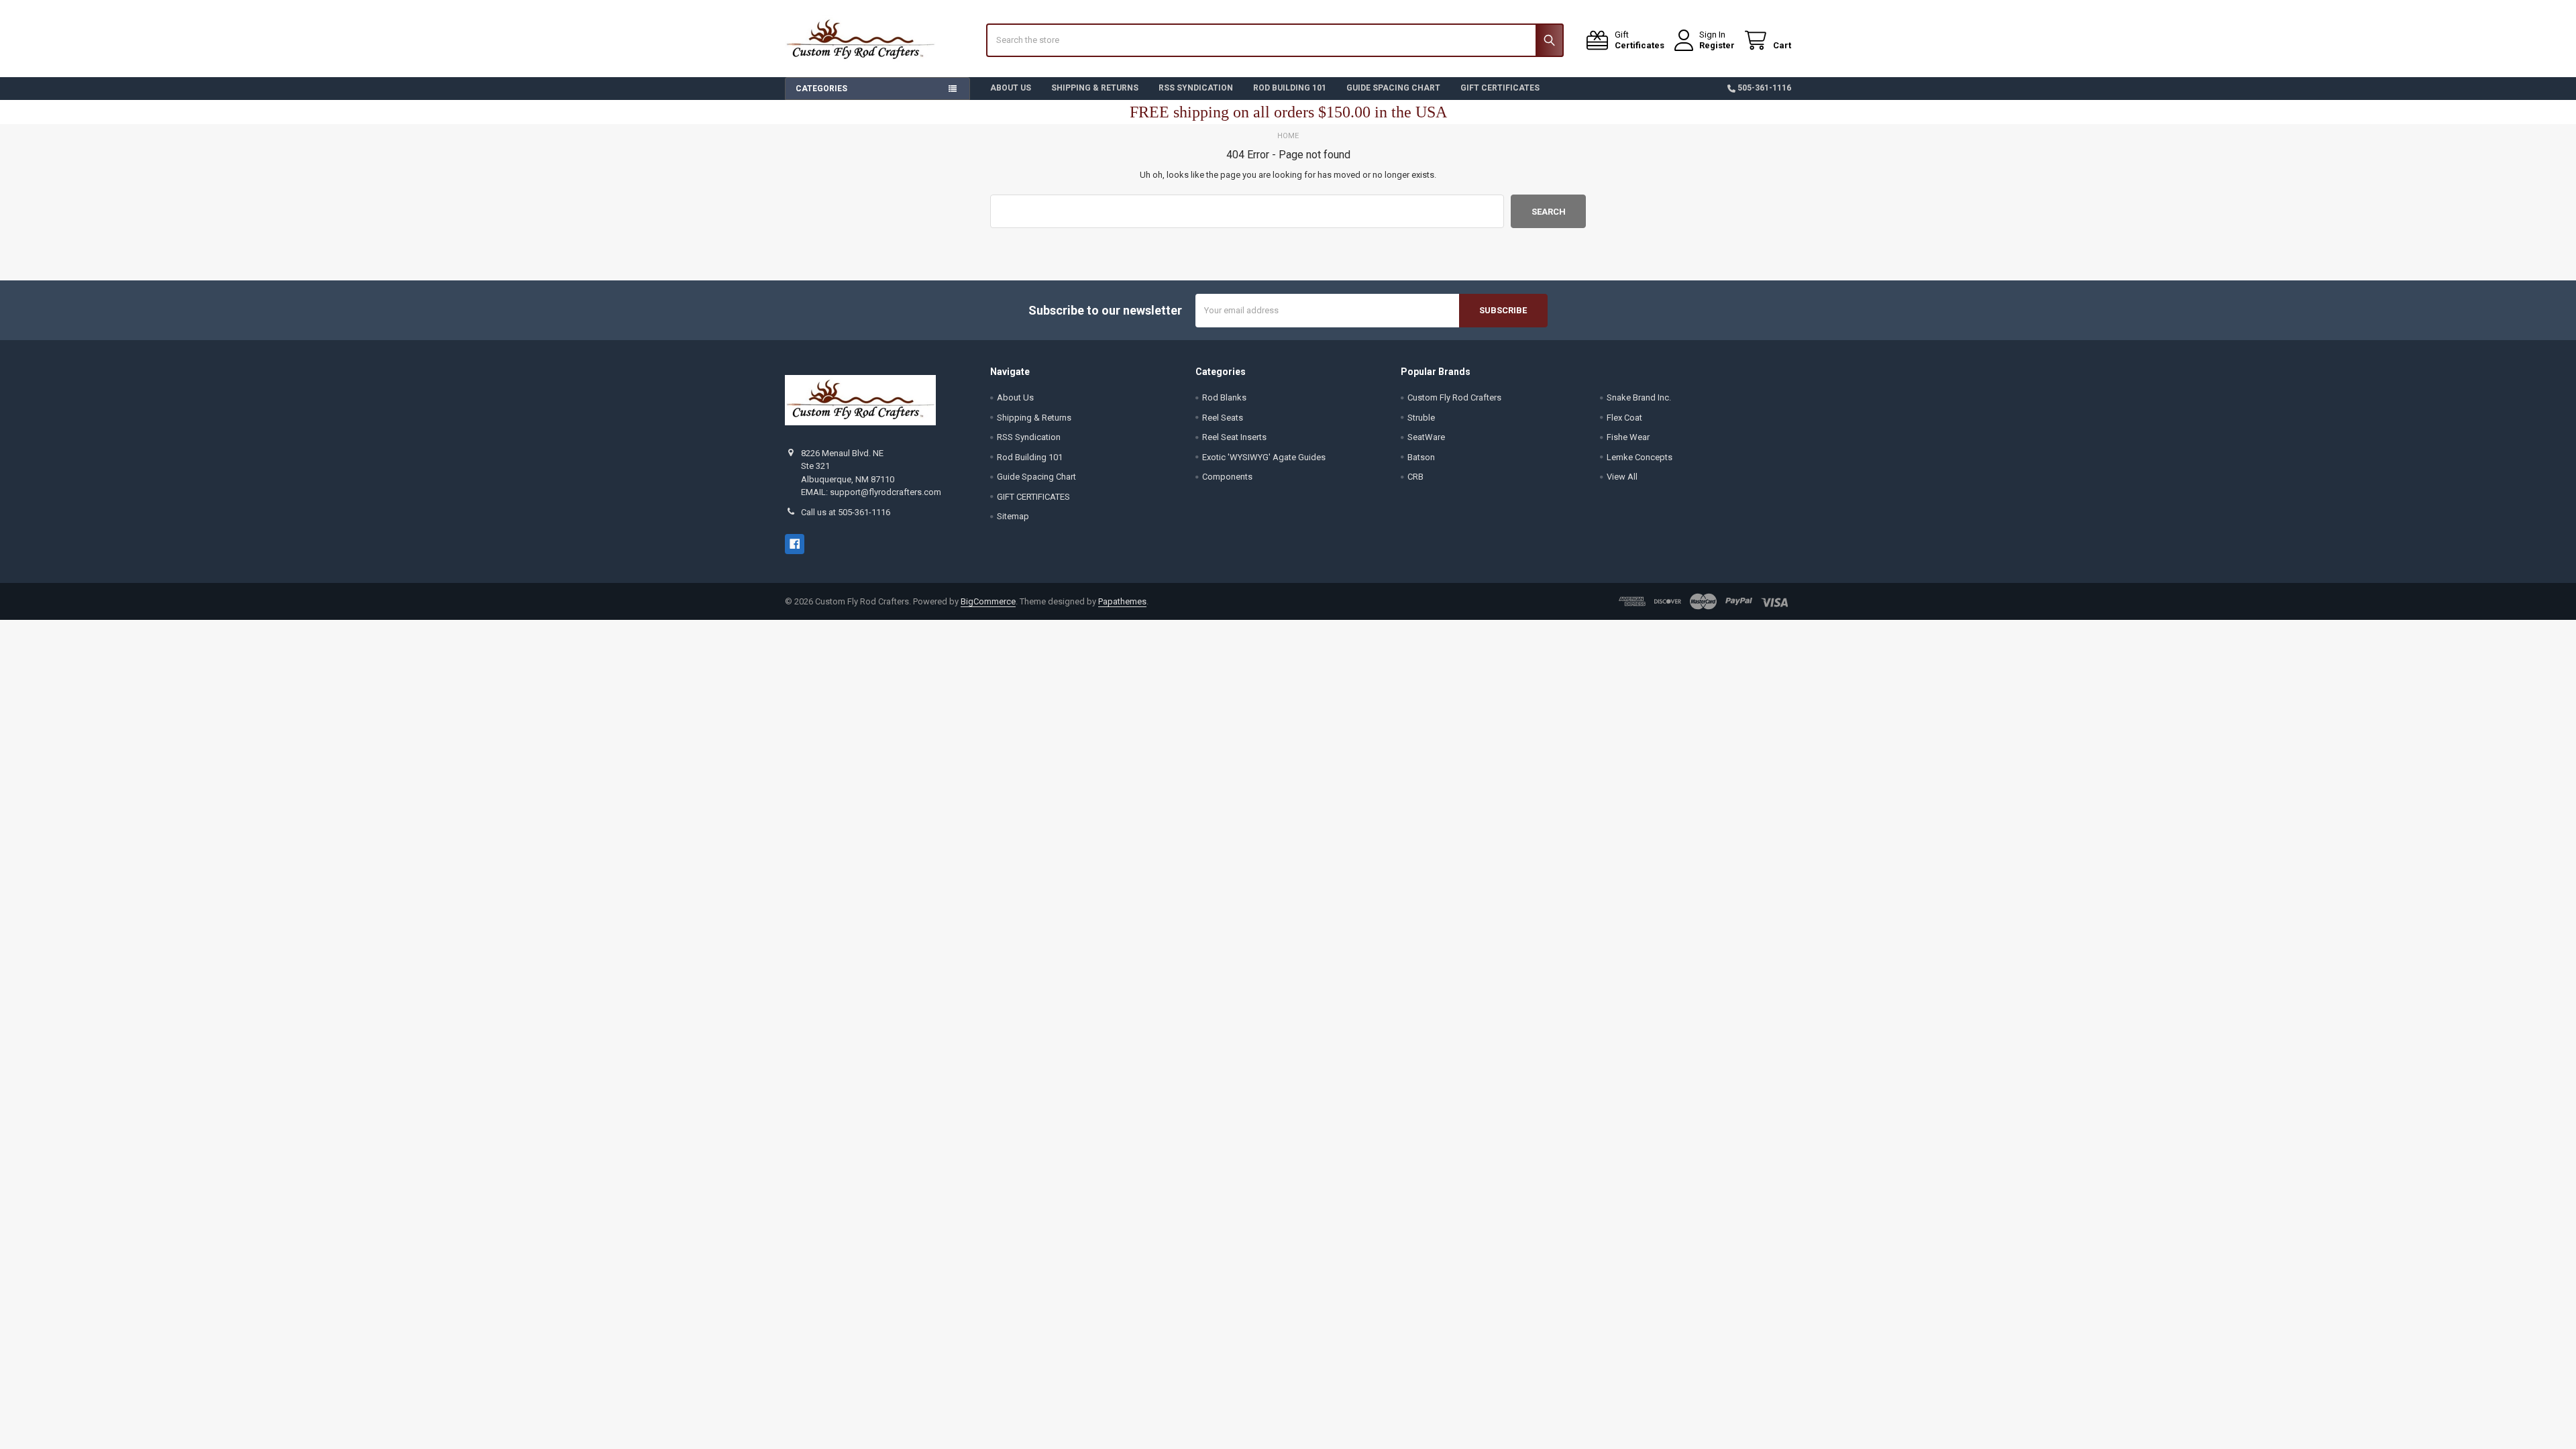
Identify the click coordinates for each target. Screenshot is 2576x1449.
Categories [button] (821, 89)
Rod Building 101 (1290, 88)
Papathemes (1122, 601)
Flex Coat (1624, 418)
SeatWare (1426, 437)
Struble (1421, 418)
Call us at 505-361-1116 (846, 512)
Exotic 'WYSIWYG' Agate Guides (1264, 457)
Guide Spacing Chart (1393, 88)
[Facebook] (795, 544)
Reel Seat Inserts (1234, 437)
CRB (1415, 477)
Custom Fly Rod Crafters (1454, 397)
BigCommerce (988, 601)
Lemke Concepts (1640, 457)
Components (1227, 477)
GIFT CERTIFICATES (1500, 88)
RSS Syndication (1196, 88)
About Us (1011, 88)
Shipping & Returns (1095, 88)
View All (1622, 477)
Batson (1421, 457)
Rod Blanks (1224, 397)
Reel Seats (1223, 418)
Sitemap (1013, 516)
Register (1717, 45)
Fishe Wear (1628, 437)
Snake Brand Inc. (1639, 397)
